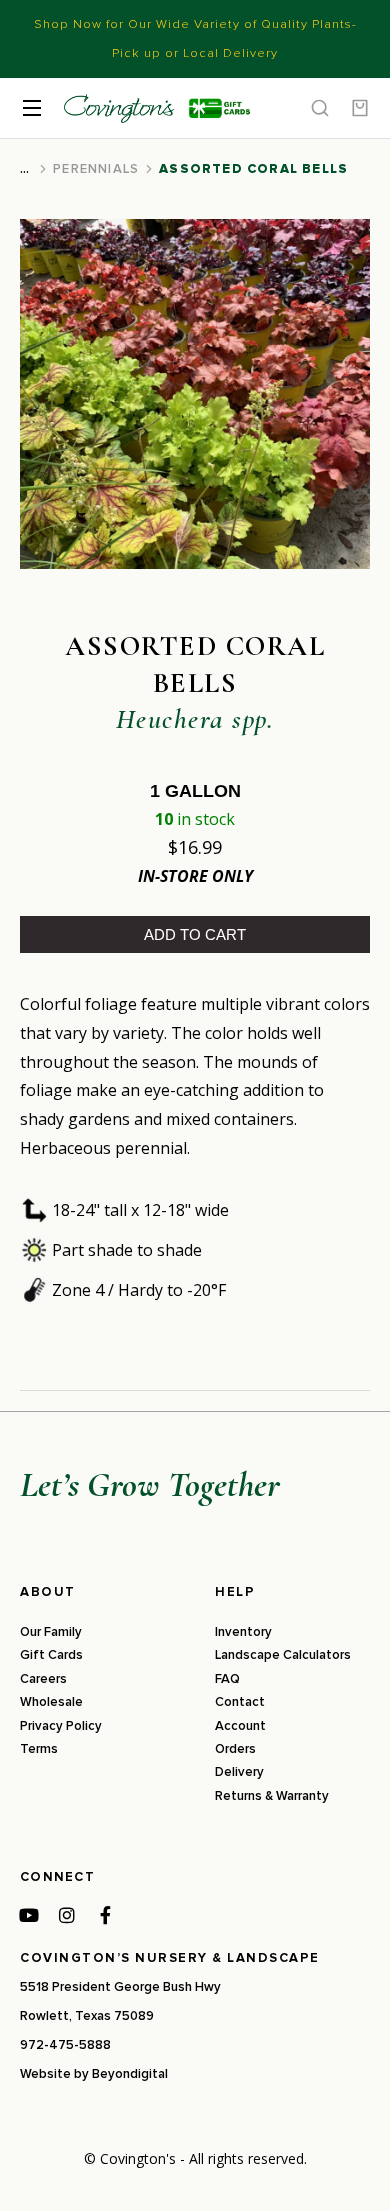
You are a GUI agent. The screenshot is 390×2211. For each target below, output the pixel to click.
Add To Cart (195, 934)
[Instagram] (67, 1915)
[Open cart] (360, 108)
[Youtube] (29, 1915)
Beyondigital (130, 2074)
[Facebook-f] (105, 1915)
